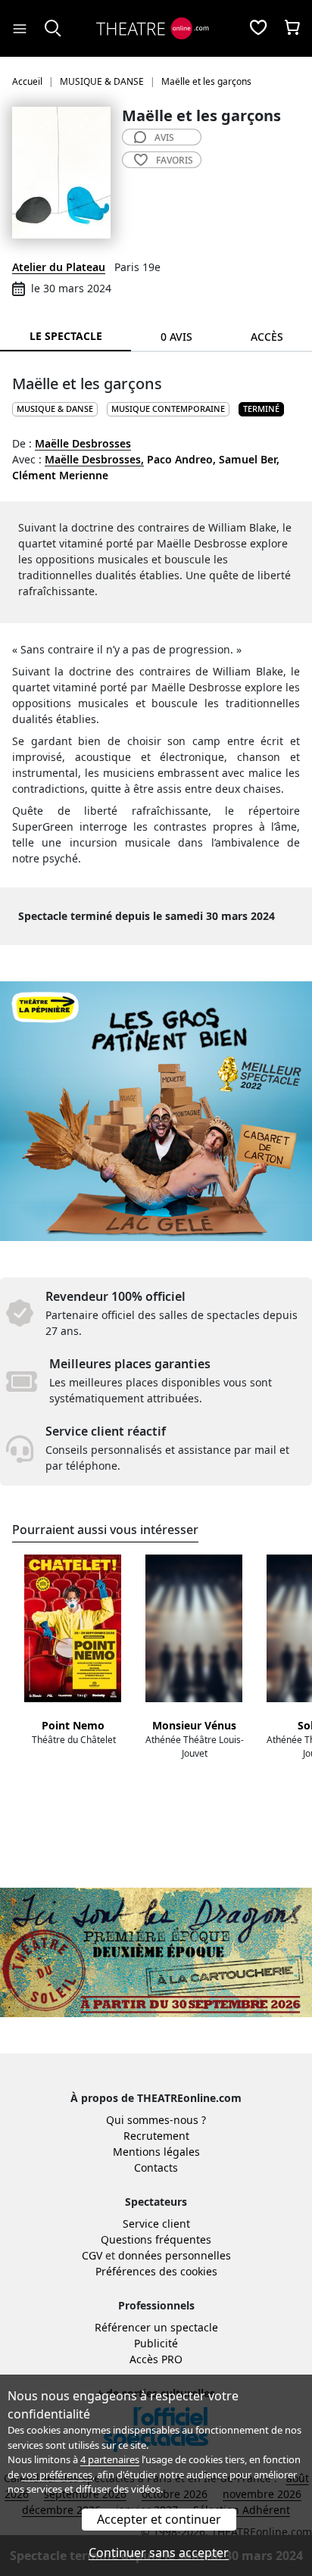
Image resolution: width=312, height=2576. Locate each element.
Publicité (156, 2343)
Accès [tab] (267, 337)
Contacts (156, 2167)
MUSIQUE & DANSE (55, 409)
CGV (92, 2255)
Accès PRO (156, 2359)
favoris (175, 160)
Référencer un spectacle (156, 2327)
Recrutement (156, 2136)
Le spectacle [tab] (66, 336)
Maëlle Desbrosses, (94, 459)
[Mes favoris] (258, 29)
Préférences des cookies (156, 2271)
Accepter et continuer (159, 2519)
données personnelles (175, 2255)
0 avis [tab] (176, 337)
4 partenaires (110, 2459)
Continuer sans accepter (159, 2553)
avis (164, 137)
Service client (156, 2224)
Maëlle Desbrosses (83, 443)
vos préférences (57, 2475)
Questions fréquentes (156, 2239)
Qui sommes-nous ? (156, 2120)
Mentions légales (156, 2152)
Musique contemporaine (168, 409)
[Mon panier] (292, 29)
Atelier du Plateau (59, 267)
